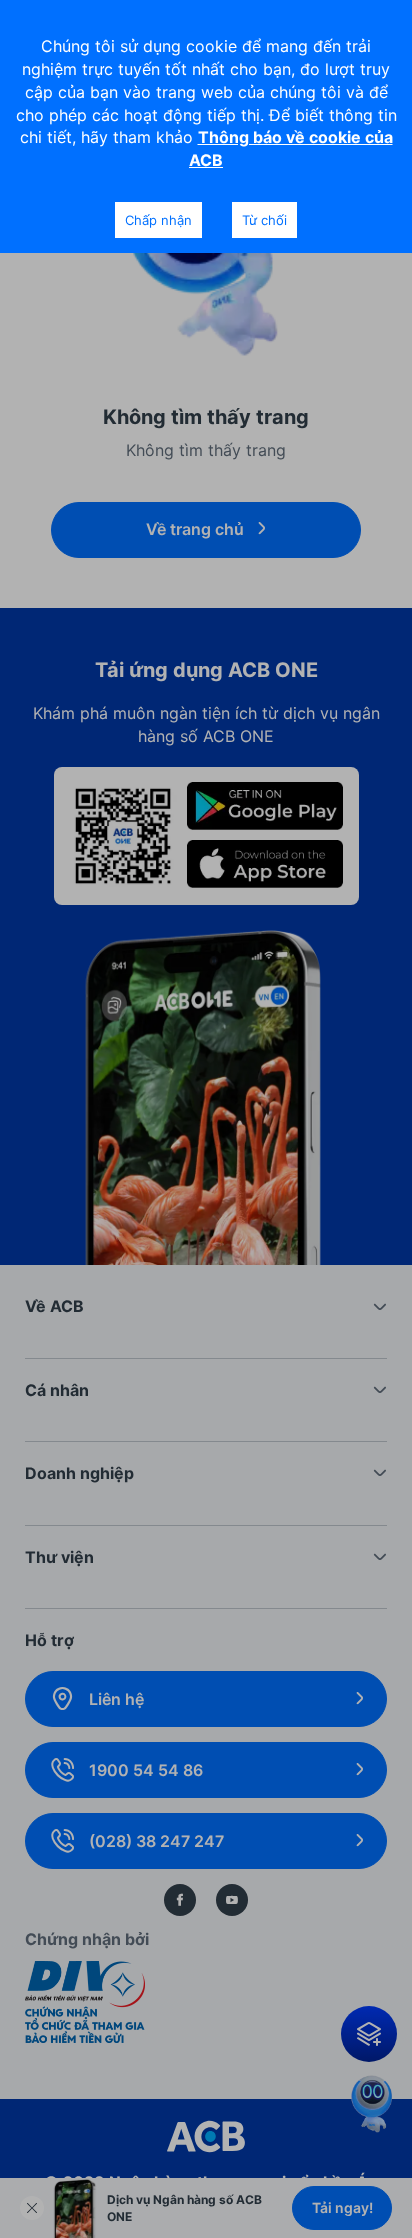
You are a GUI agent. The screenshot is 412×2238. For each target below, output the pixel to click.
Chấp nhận (158, 220)
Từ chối (264, 220)
